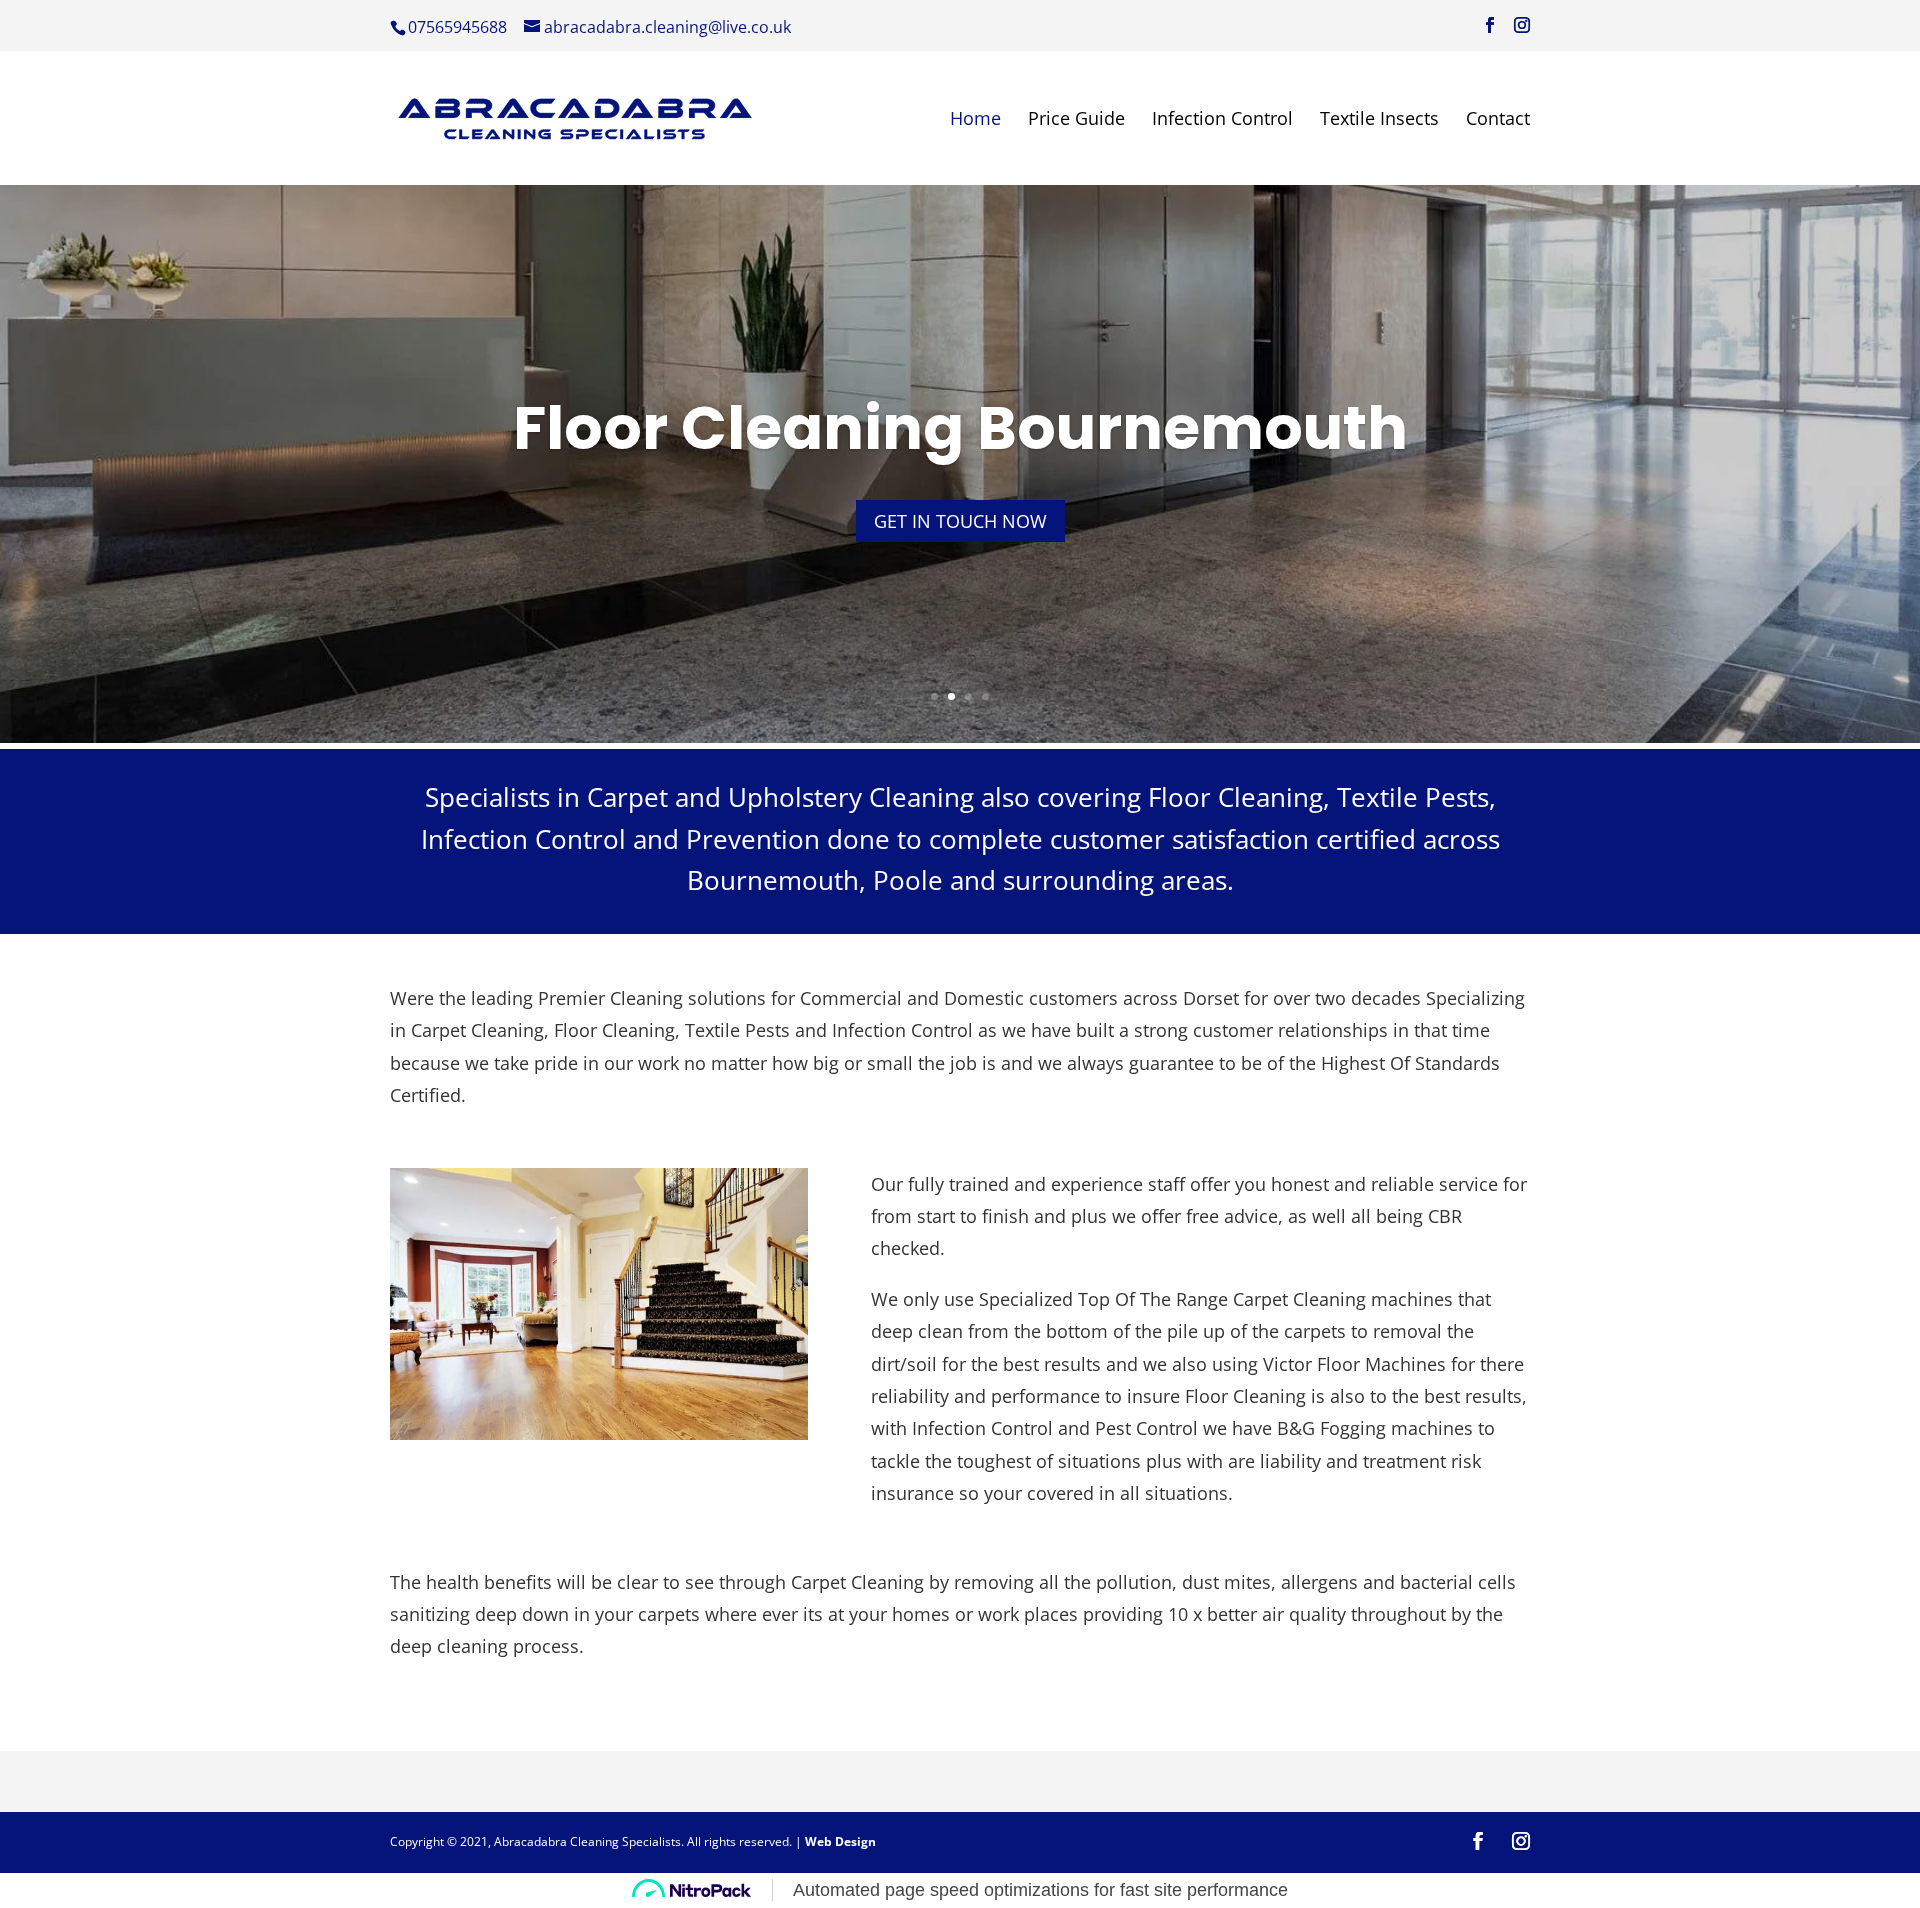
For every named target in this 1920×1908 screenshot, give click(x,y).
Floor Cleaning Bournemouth (960, 428)
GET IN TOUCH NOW (960, 521)
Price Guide (1076, 120)
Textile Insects (1379, 120)
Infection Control (1222, 120)
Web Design (840, 1841)
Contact (1498, 120)
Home (975, 120)
